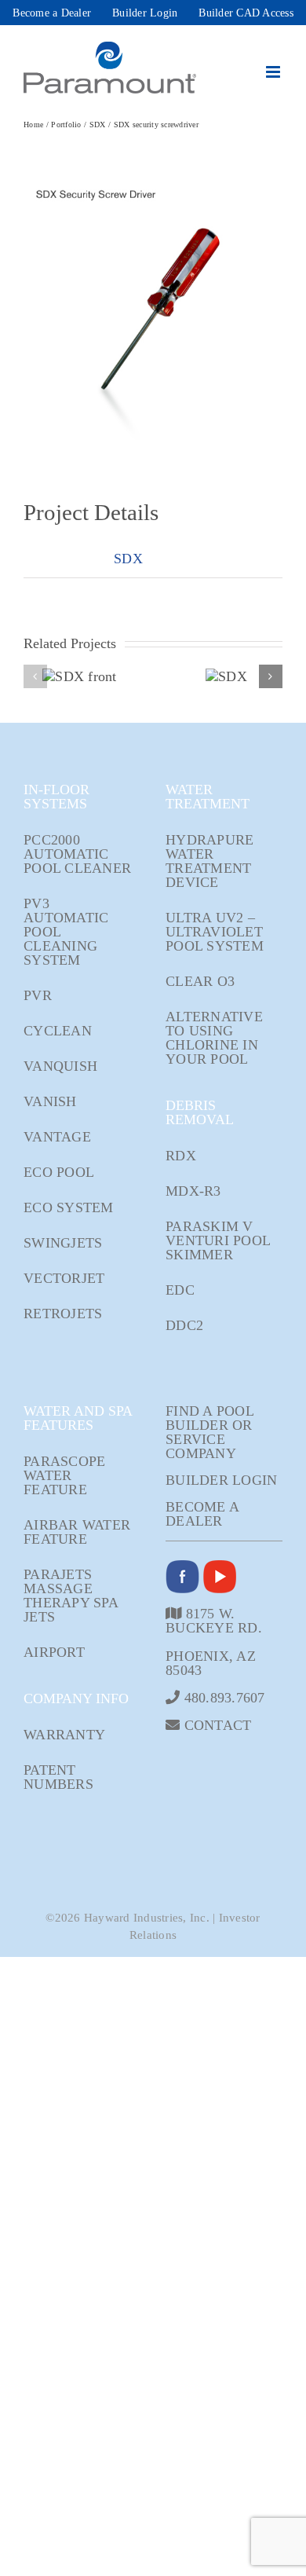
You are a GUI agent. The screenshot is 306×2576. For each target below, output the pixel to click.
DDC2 (184, 1325)
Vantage (57, 1137)
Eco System (69, 1207)
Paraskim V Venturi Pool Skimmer (218, 1240)
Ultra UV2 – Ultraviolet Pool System (215, 932)
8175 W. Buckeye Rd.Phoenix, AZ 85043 (214, 1642)
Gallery (102, 677)
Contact (215, 1725)
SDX (128, 559)
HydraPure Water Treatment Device (209, 861)
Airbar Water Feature (77, 1532)
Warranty (64, 1735)
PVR (38, 995)
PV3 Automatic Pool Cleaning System (66, 932)
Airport (54, 1652)
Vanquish (60, 1066)
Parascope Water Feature (64, 1475)
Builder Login (221, 1480)
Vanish (50, 1101)
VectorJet (64, 1278)
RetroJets (63, 1314)
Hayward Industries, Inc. (147, 1918)
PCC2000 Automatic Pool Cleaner (77, 854)
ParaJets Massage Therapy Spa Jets (71, 1596)
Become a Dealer (202, 1514)
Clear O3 (200, 981)
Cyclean (58, 1031)
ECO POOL (59, 1172)
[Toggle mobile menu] (274, 72)
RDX (181, 1156)
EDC (180, 1290)
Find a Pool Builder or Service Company (209, 1432)
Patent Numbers (58, 1777)
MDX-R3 (193, 1191)
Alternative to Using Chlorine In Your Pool (214, 1038)
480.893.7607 (222, 1697)
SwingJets (63, 1243)
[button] (35, 676)
